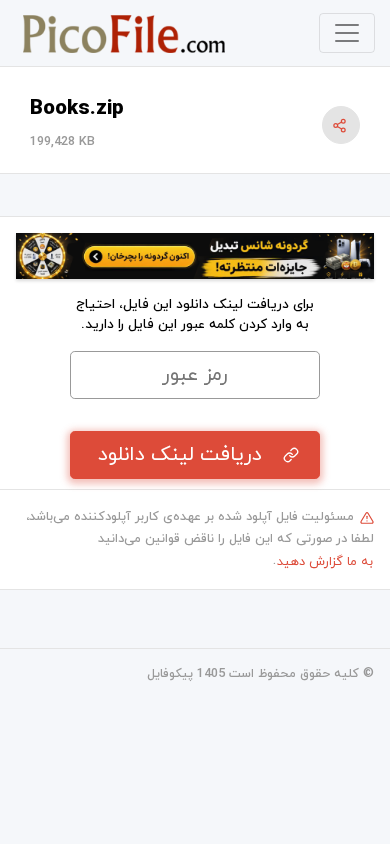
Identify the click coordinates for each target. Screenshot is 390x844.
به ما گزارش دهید (325, 562)
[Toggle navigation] (347, 33)
